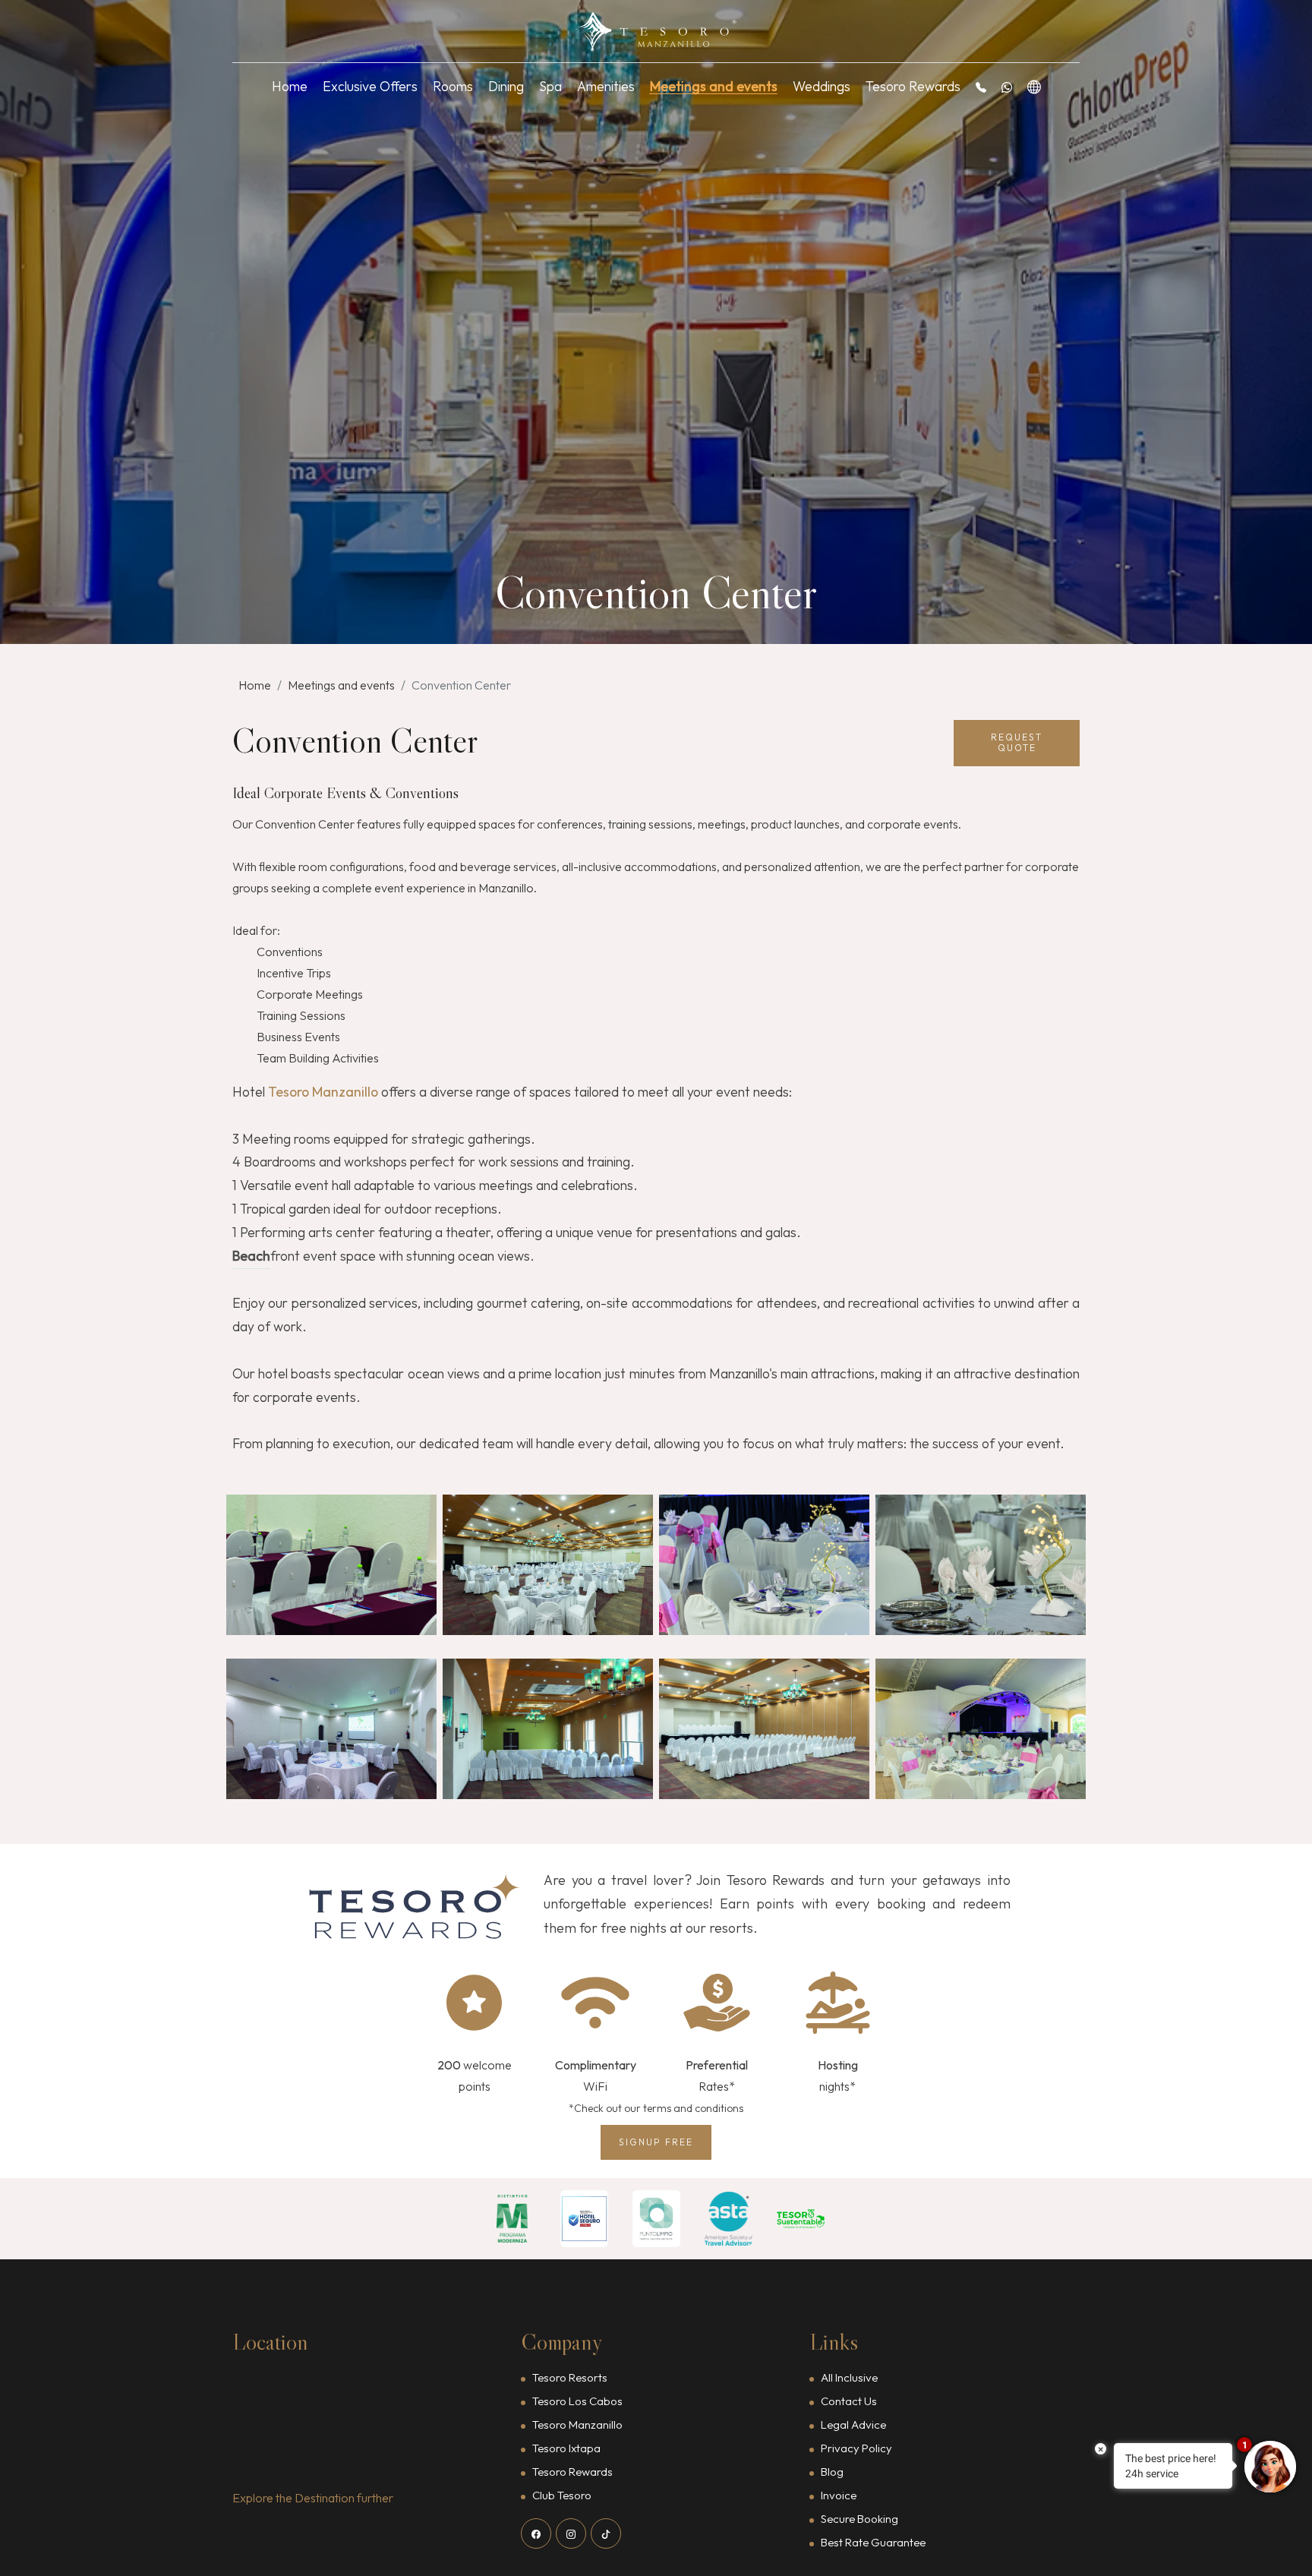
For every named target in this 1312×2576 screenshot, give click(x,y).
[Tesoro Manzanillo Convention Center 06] (548, 1729)
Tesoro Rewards (913, 86)
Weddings (822, 86)
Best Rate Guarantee (873, 2542)
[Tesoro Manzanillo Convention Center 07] (764, 1729)
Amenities (606, 86)
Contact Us (849, 2401)
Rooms (453, 86)
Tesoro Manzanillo (577, 2424)
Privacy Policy (856, 2448)
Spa (550, 86)
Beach (251, 1256)
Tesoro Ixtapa (566, 2448)
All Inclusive (849, 2377)
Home (290, 86)
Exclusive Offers (370, 86)
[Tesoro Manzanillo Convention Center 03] (764, 1565)
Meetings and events (714, 86)
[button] (981, 87)
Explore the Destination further (313, 2498)
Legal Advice (853, 2424)
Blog (832, 2472)
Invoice (839, 2495)
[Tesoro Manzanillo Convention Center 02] (548, 1565)
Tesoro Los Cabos (577, 2401)
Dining (506, 86)
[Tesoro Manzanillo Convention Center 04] (981, 1565)
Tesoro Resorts (570, 2377)
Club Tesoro (562, 2495)
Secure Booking (859, 2519)
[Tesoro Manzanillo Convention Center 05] (331, 1729)
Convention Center (461, 685)
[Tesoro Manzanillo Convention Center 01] (331, 1565)
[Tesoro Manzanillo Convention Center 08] (981, 1729)
